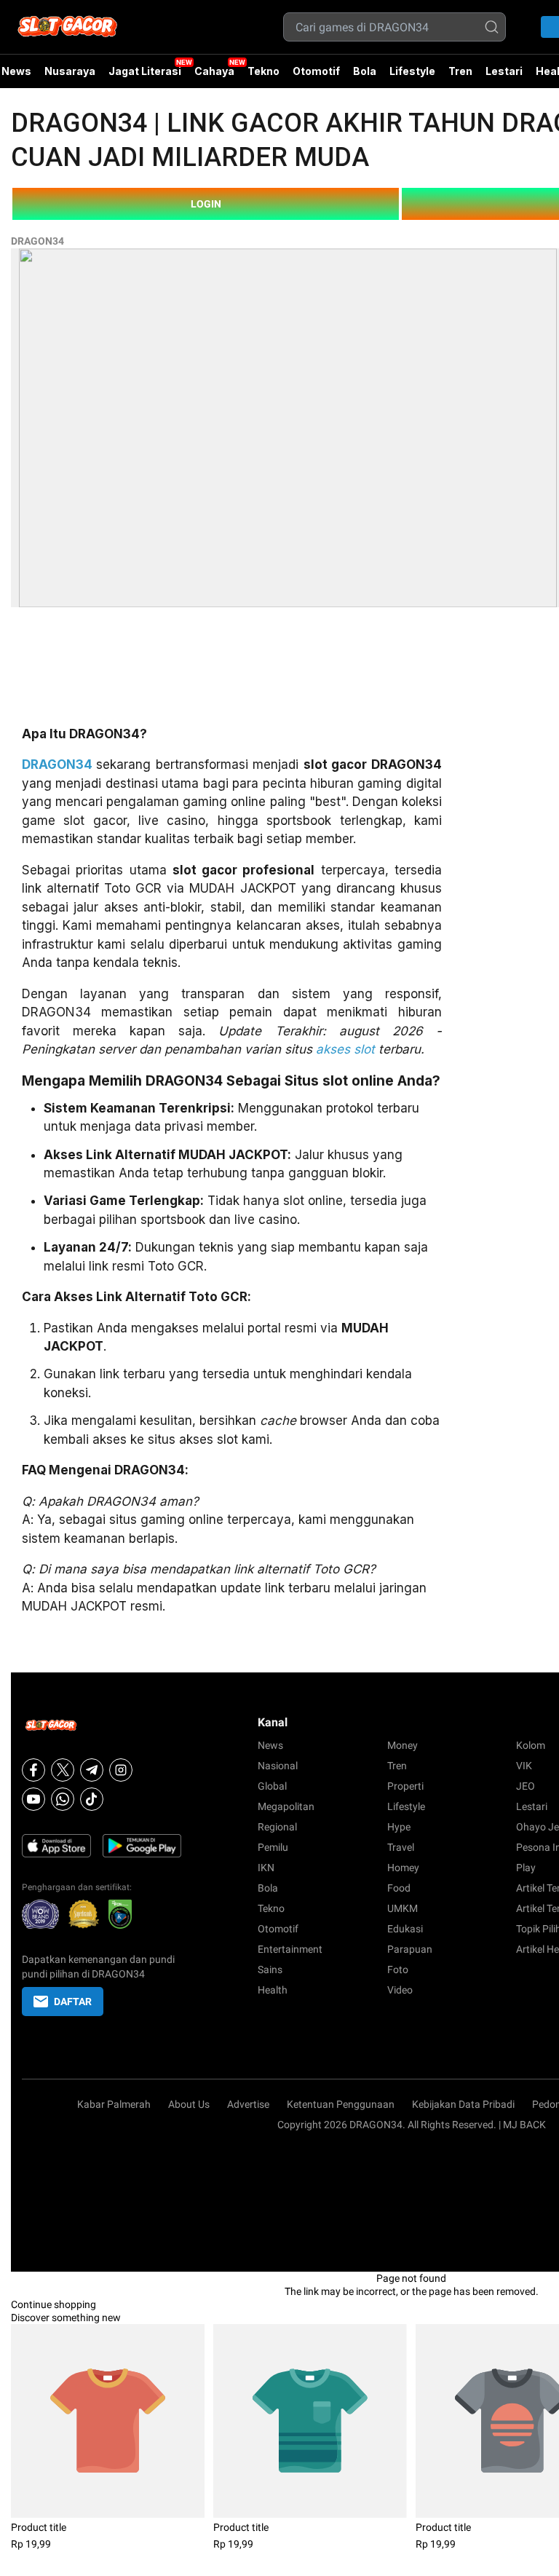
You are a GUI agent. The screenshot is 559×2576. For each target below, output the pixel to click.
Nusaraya (70, 71)
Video (400, 1990)
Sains (270, 1969)
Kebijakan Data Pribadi (463, 2104)
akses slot (345, 1049)
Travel (401, 1847)
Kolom (531, 1745)
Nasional (278, 1766)
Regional (277, 1827)
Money (403, 1745)
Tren (460, 71)
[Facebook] (33, 1770)
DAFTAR (73, 2002)
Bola (365, 71)
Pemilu (273, 1847)
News (270, 1745)
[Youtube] (33, 1799)
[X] (63, 1770)
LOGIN (206, 204)
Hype (399, 1827)
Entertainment (290, 1949)
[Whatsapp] (63, 1799)
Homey (403, 1868)
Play (526, 1868)
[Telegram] (92, 1770)
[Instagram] (121, 1770)
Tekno (263, 71)
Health (273, 1990)
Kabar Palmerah (114, 2104)
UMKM (403, 1908)
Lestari (504, 76)
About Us (189, 2104)
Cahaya (214, 71)
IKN (266, 1868)
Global (272, 1786)
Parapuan (410, 1949)
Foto (398, 1969)
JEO (526, 1786)
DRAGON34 (37, 241)
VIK (524, 1766)
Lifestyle (412, 71)
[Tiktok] (92, 1799)
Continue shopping (53, 2304)
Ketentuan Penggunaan (341, 2104)
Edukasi (405, 1929)
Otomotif (316, 71)
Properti (405, 1786)
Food (399, 1888)
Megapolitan (286, 1806)
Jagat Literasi (145, 71)
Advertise (248, 2104)
